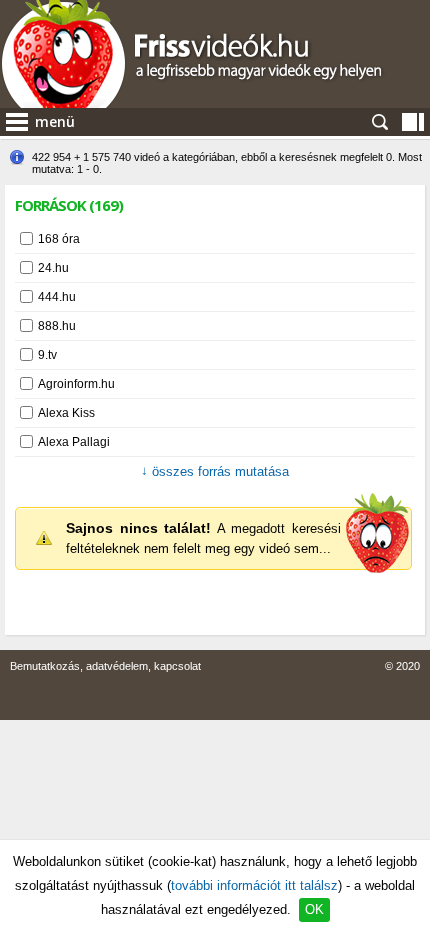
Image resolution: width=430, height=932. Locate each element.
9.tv (47, 355)
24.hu (53, 268)
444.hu (57, 297)
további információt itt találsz (254, 885)
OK (314, 909)
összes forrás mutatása (215, 471)
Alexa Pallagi (74, 442)
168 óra (59, 239)
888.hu (57, 326)
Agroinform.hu (76, 384)
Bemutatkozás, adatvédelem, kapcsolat (105, 666)
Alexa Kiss (66, 413)
